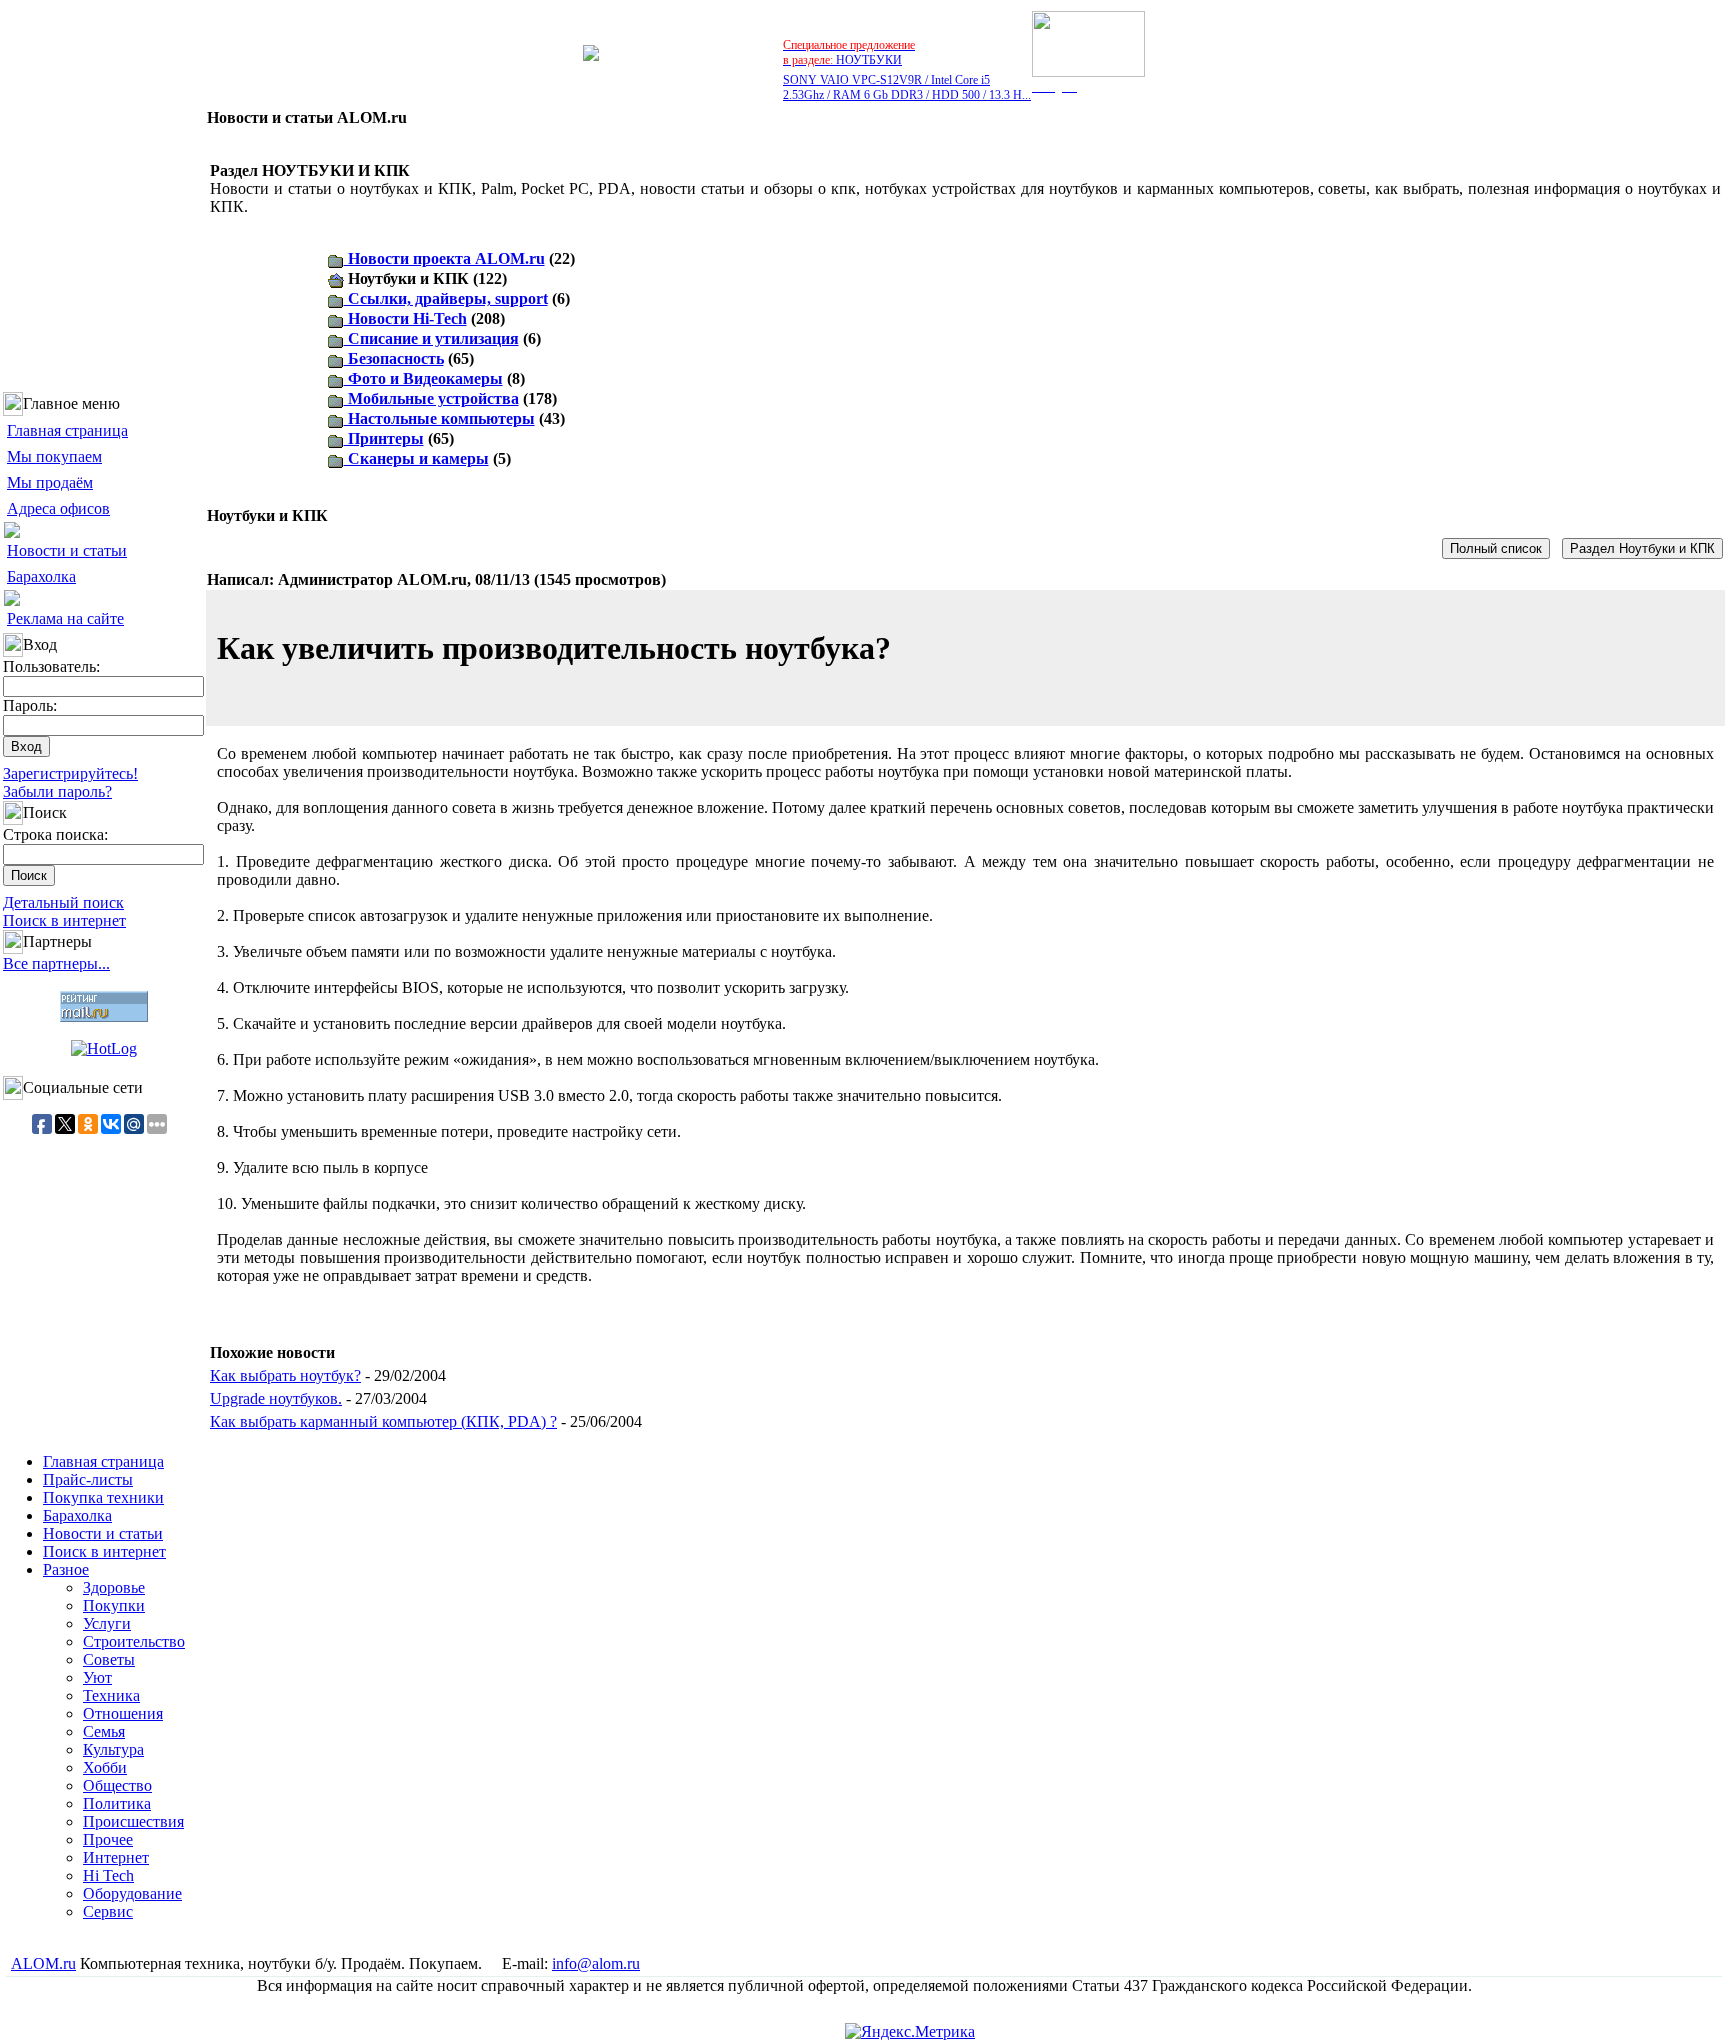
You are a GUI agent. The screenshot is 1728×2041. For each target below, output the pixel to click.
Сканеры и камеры (416, 458)
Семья (104, 1731)
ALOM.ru (43, 1963)
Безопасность (394, 358)
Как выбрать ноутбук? (285, 1375)
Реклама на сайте (65, 618)
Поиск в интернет (64, 920)
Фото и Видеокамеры (423, 378)
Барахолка (41, 576)
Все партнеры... (56, 963)
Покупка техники (103, 1497)
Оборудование (132, 1893)
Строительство (134, 1641)
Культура (113, 1749)
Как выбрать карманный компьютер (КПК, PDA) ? (383, 1421)
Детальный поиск (63, 902)
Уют (97, 1677)
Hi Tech (108, 1875)
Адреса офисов (58, 508)
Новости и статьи (67, 550)
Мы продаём (50, 482)
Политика (117, 1803)
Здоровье (114, 1587)
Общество (117, 1785)
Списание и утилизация (431, 338)
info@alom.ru (596, 1963)
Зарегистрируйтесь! (70, 773)
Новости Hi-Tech (405, 318)
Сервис (108, 1911)
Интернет (116, 1857)
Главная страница (67, 430)
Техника (111, 1695)
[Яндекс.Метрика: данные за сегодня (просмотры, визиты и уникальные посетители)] (910, 2032)
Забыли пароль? (57, 791)
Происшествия (133, 1821)
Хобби (105, 1767)
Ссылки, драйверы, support (446, 298)
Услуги (107, 1623)
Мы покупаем (54, 456)
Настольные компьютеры (439, 418)
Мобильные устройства (431, 398)
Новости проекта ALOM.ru (444, 258)
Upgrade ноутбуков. (276, 1398)
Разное (66, 1569)
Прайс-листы (88, 1479)
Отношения (123, 1713)
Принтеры (384, 438)
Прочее (108, 1839)
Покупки (114, 1605)
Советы (109, 1659)
